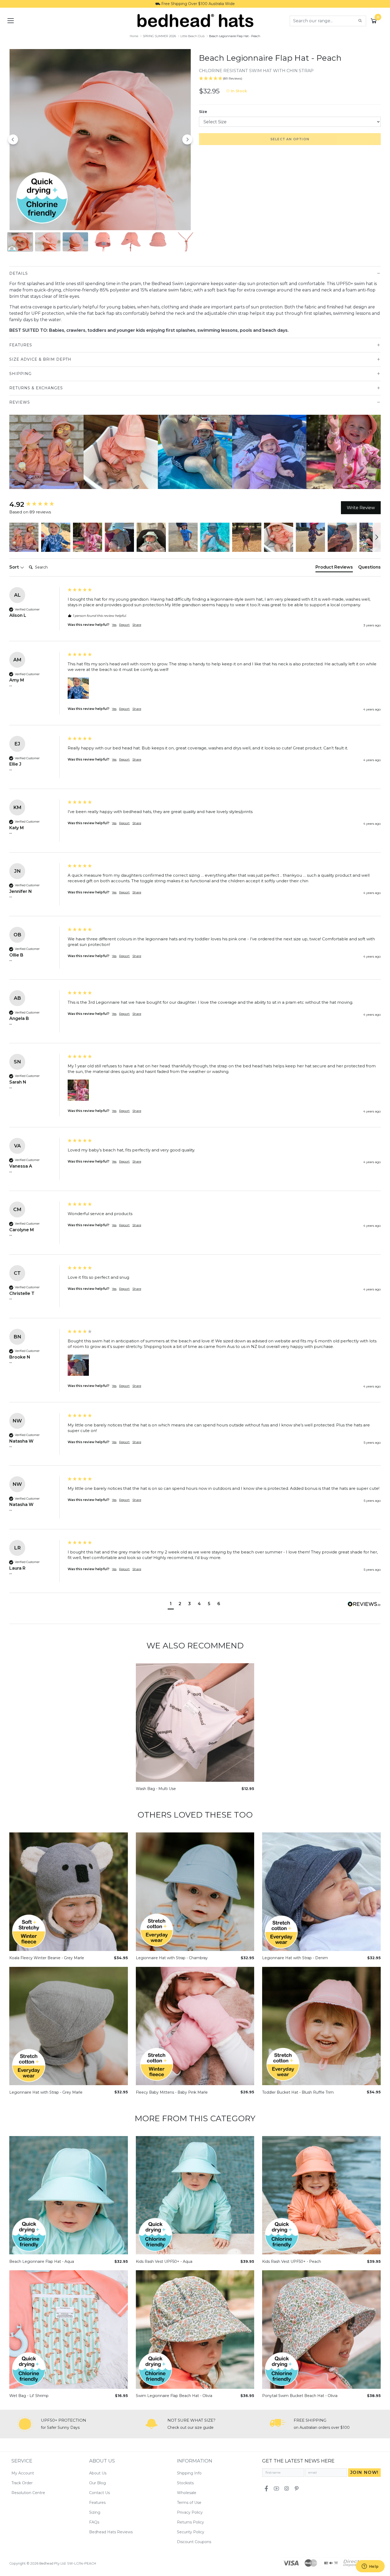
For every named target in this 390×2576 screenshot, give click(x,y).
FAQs (94, 2522)
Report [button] (124, 625)
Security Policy (191, 2532)
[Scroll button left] (12, 452)
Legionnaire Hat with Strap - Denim (295, 1958)
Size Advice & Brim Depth (40, 359)
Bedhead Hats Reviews (111, 2532)
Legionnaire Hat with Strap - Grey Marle (46, 2092)
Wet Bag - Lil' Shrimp (29, 2396)
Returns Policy (190, 2522)
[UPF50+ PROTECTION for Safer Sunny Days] (25, 2424)
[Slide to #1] (20, 242)
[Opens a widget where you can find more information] (370, 2567)
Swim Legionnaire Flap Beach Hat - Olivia (174, 2396)
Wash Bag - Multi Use (156, 1789)
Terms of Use (189, 2503)
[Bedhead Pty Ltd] (195, 20)
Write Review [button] (361, 508)
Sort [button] (15, 567)
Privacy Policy (190, 2512)
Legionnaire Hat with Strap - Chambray (172, 1958)
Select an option (290, 139)
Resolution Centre (28, 2493)
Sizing (95, 2512)
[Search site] (360, 21)
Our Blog (97, 2483)
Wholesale (187, 2493)
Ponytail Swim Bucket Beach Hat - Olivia (300, 2396)
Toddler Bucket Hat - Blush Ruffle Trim (298, 2092)
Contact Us (99, 2493)
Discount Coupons (194, 2542)
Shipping (20, 374)
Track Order (22, 2483)
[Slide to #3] (103, 242)
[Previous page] (13, 139)
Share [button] (137, 625)
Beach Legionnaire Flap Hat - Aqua (42, 2262)
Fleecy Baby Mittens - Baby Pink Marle (172, 2092)
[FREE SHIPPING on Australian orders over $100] (278, 2424)
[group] (37, 504)
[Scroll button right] (378, 452)
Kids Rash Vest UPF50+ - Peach (292, 2262)
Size (203, 112)
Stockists (185, 2483)
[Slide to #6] (186, 242)
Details (19, 273)
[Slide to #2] (75, 242)
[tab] (334, 568)
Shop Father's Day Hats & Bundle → (195, 4)
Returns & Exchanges (36, 388)
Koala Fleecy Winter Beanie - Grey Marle (47, 1958)
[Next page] (187, 139)
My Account (23, 2473)
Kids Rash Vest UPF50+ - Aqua (164, 2262)
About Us (98, 2473)
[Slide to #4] (131, 242)
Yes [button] (114, 625)
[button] (24, 537)
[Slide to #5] (158, 242)
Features (21, 345)
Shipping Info (189, 2473)
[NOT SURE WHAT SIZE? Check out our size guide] (151, 2424)
